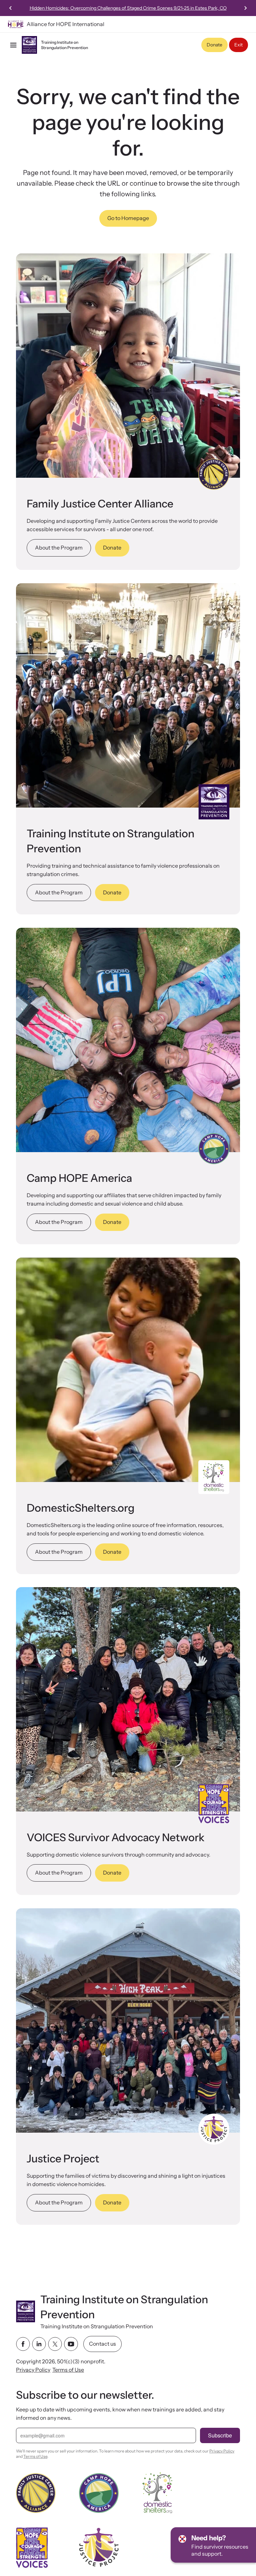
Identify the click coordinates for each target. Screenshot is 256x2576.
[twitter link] (55, 2344)
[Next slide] (245, 8)
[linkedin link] (39, 2344)
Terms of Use (68, 2370)
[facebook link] (23, 2344)
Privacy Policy (33, 2370)
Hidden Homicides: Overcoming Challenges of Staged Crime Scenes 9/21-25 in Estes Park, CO (128, 8)
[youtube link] (71, 2344)
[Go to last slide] (11, 8)
